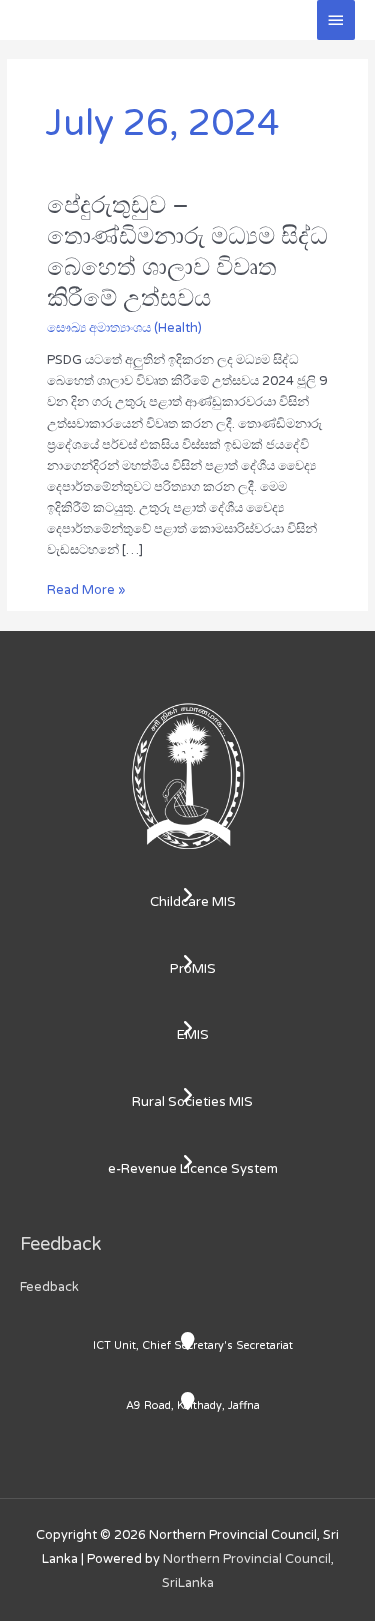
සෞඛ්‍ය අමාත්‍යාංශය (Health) (124, 328)
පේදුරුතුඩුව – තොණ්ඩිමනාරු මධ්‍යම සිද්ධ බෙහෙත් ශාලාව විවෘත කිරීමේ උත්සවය (187, 251)
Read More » (86, 589)
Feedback (49, 1287)
